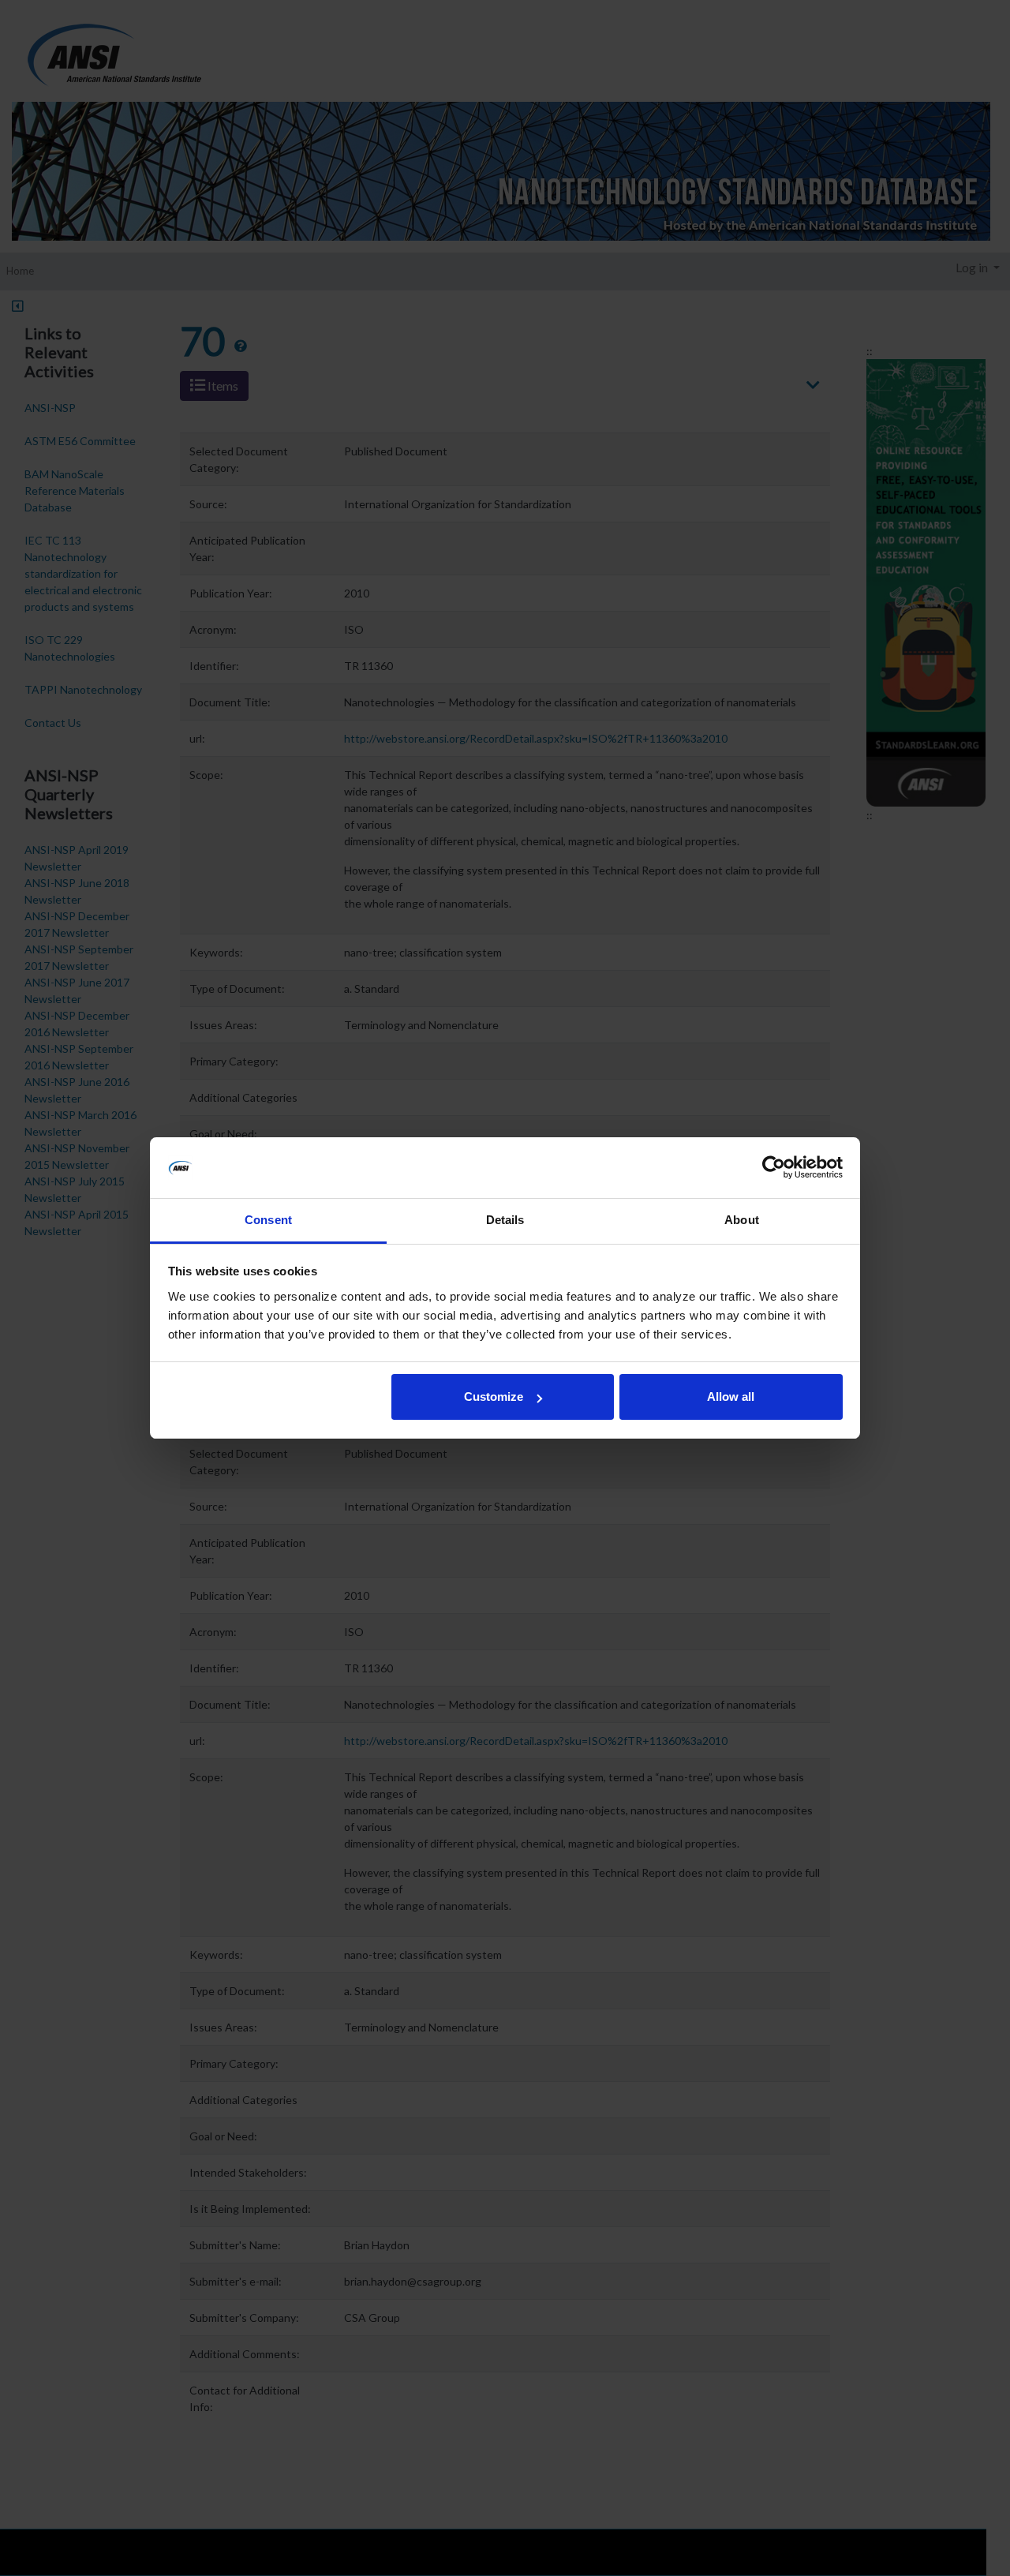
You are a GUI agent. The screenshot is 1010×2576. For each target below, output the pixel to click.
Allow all (731, 1397)
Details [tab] (505, 1220)
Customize (494, 1397)
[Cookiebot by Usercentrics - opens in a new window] (774, 1168)
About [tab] (742, 1220)
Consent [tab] (268, 1220)
